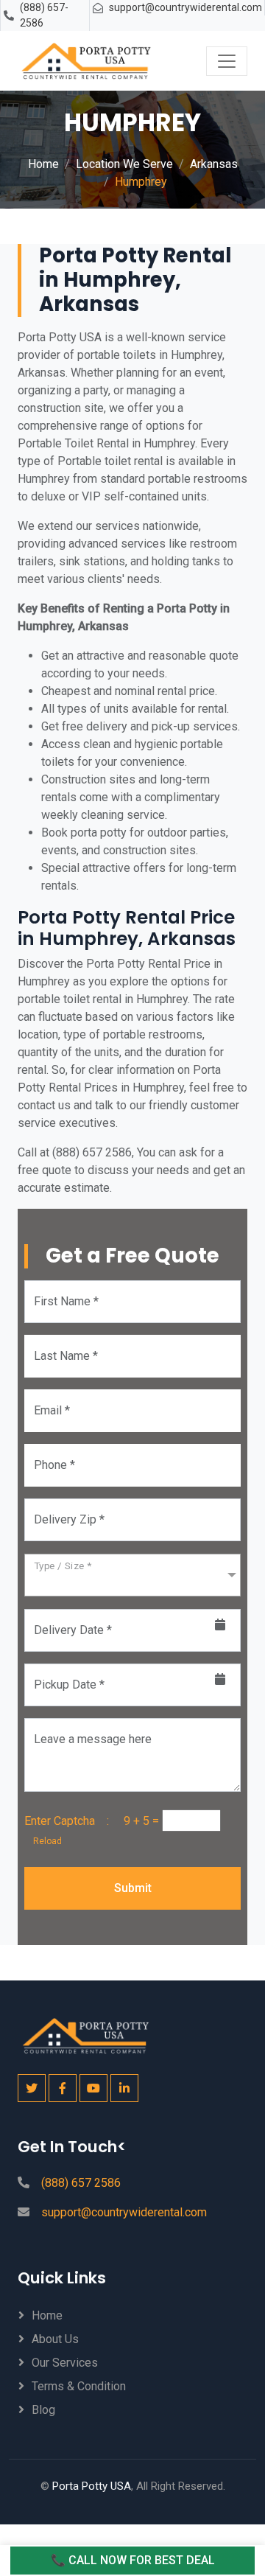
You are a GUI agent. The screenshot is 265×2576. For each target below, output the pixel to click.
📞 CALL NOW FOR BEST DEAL (133, 2560)
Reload (43, 1841)
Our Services (65, 2363)
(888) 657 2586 (81, 2183)
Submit (133, 1888)
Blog (43, 2410)
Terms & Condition (79, 2386)
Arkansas (214, 164)
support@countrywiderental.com (185, 7)
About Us (55, 2339)
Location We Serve (124, 164)
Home (43, 164)
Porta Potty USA (92, 2486)
